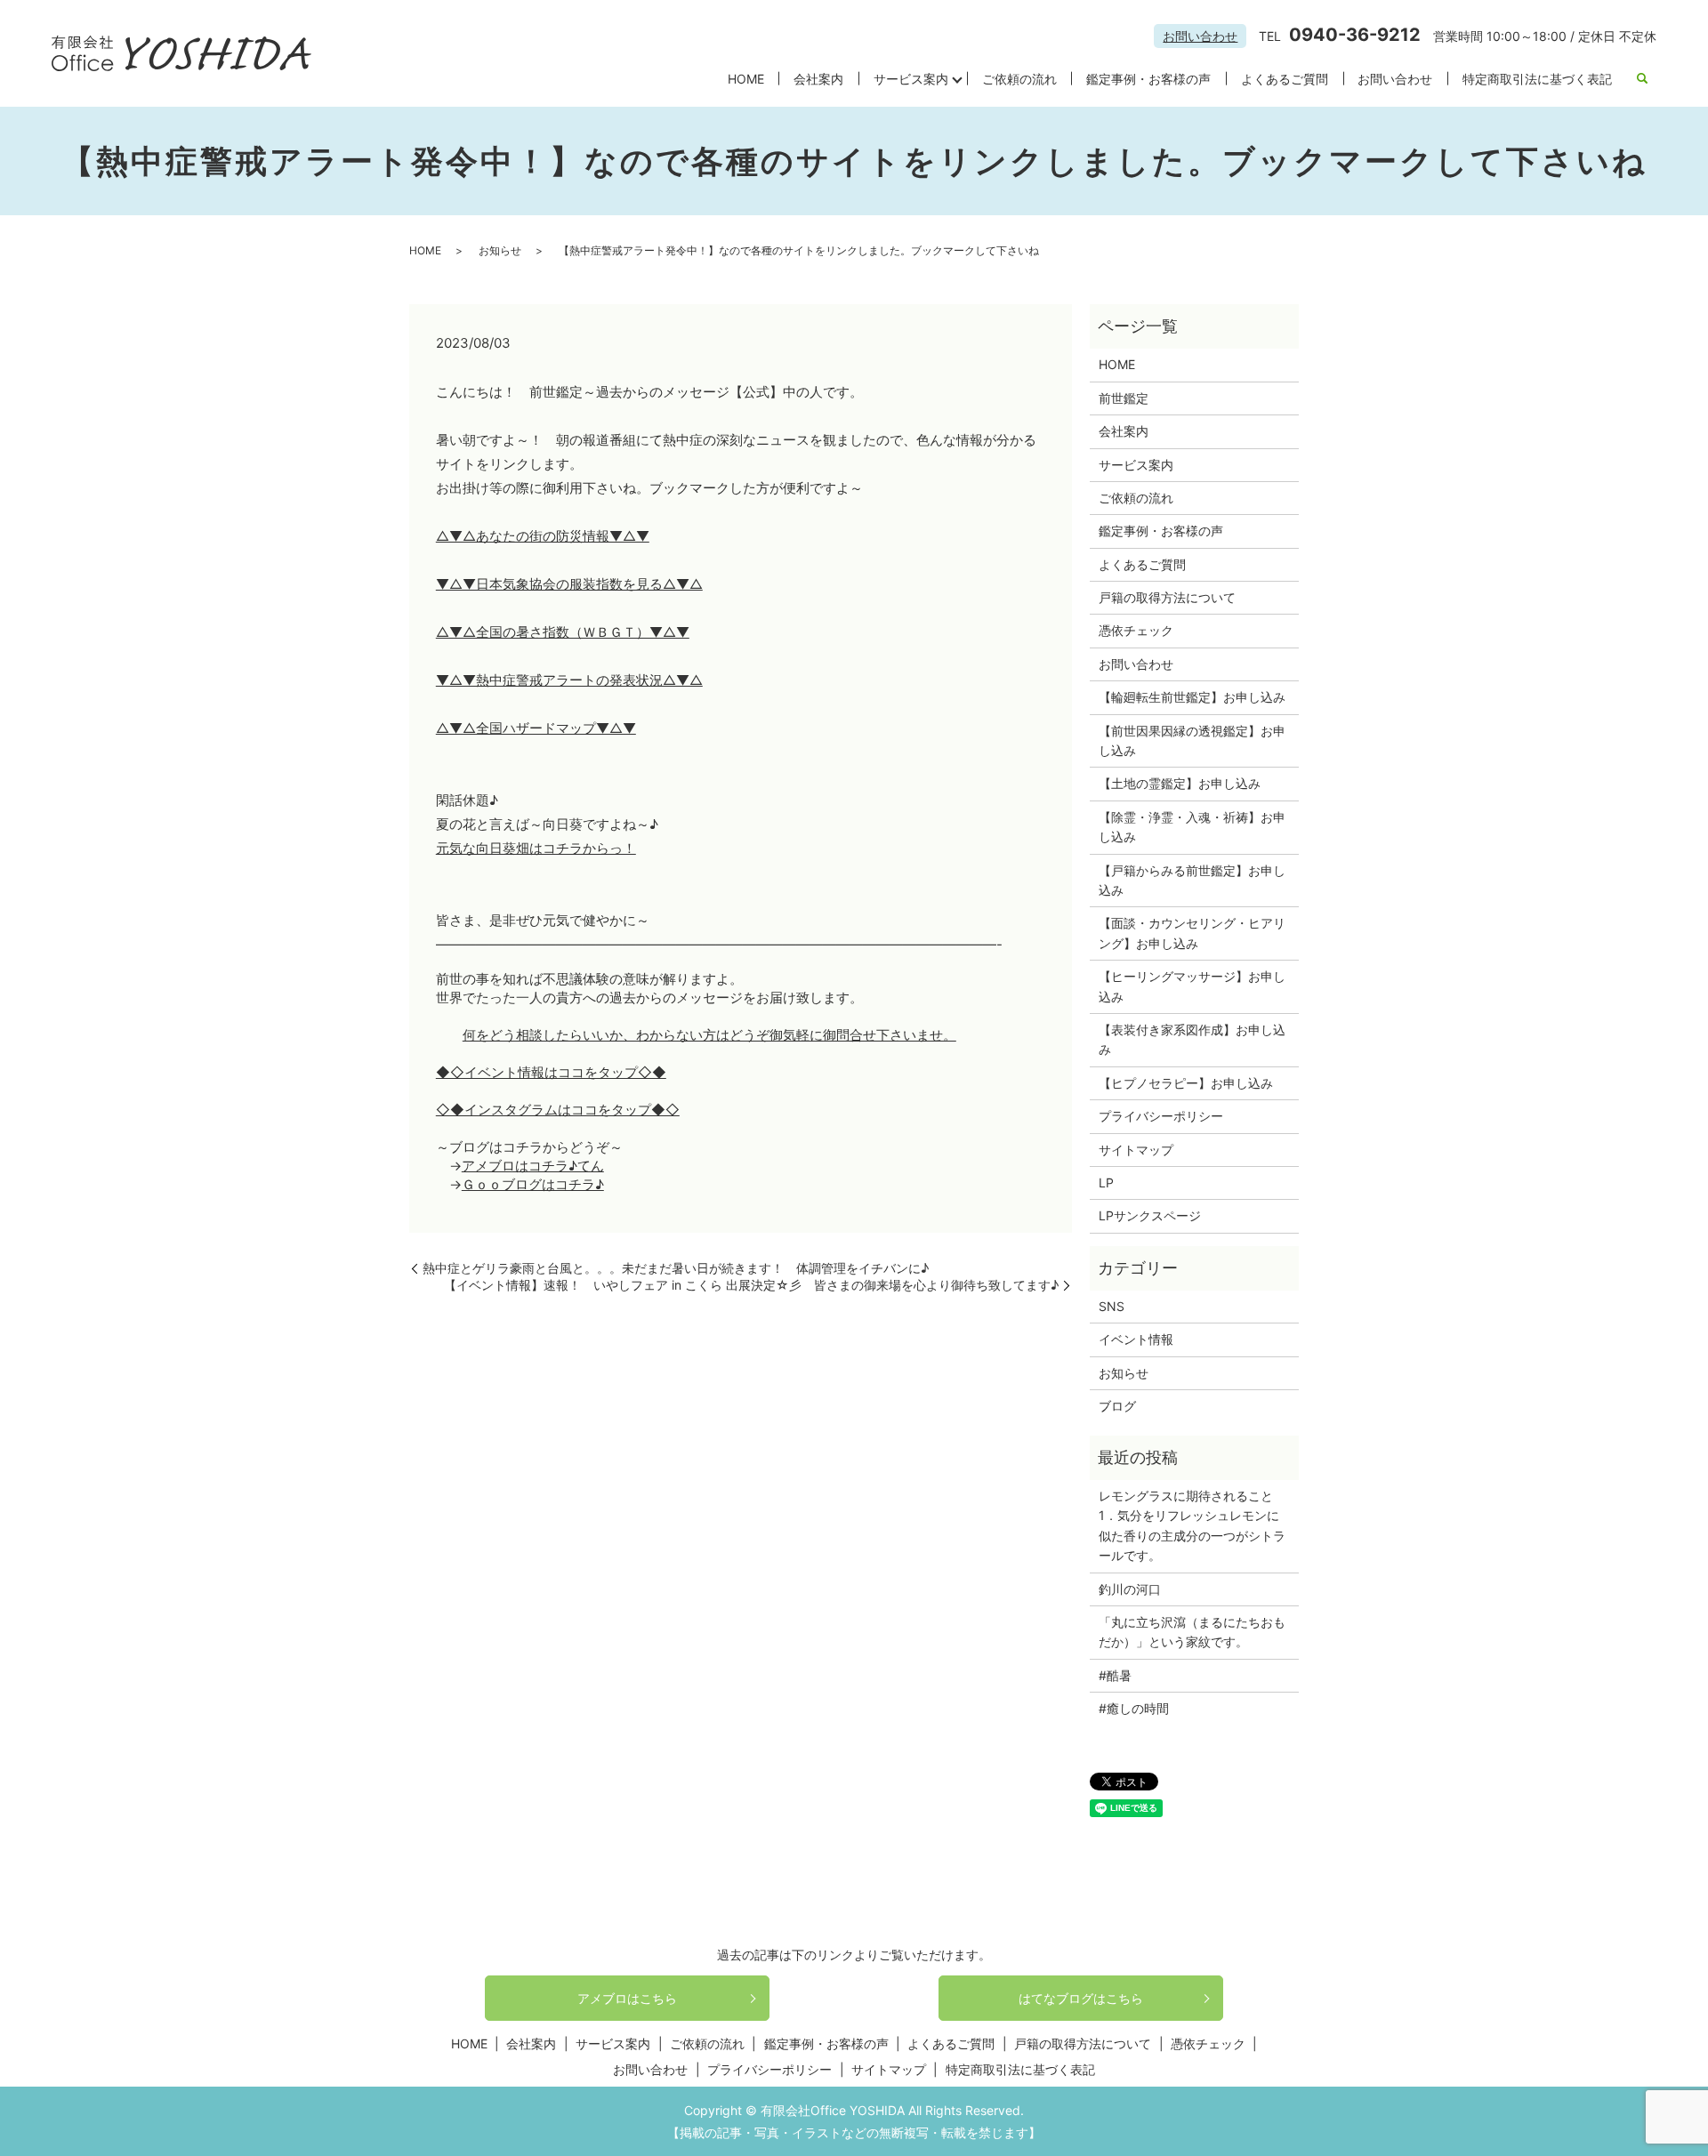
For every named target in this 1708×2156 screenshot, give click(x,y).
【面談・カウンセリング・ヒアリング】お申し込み (1192, 933)
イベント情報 (1136, 1339)
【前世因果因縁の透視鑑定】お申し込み (1192, 740)
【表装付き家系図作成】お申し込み (1192, 1039)
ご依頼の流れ (1019, 79)
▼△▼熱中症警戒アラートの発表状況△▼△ (569, 680)
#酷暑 (1121, 1675)
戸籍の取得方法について (1167, 597)
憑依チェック (1136, 630)
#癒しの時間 (1134, 1708)
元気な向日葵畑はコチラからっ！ (536, 848)
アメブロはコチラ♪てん (533, 1166)
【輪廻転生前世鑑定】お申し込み (1192, 697)
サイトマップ (1136, 1150)
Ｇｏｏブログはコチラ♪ (533, 1184)
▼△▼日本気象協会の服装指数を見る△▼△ (569, 584)
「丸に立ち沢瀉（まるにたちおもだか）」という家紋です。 (1192, 1632)
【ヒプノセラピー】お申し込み (1186, 1083)
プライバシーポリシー (1161, 1116)
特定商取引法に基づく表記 (1537, 79)
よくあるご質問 (1285, 79)
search (1642, 79)
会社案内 (818, 79)
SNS (1112, 1306)
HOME (746, 79)
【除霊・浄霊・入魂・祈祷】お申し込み (1192, 827)
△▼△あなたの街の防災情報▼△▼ (543, 536)
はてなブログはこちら (1081, 1998)
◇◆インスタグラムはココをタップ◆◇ (558, 1110)
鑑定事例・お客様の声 (1148, 79)
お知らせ (500, 250)
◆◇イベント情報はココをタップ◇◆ (551, 1072)
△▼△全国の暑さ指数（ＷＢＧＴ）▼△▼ (563, 632)
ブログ (1117, 1406)
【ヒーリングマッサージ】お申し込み (1192, 986)
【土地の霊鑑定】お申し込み (1180, 783)
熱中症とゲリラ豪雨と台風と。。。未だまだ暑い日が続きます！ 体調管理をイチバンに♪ (676, 1268)
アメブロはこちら (627, 1998)
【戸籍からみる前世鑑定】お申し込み (1192, 880)
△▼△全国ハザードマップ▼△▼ (536, 728)
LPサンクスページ (1150, 1215)
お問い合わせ (1200, 36)
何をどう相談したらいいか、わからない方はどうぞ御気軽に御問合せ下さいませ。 (709, 1035)
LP (1106, 1183)
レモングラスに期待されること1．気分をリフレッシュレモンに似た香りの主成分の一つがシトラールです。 (1192, 1525)
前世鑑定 (1124, 398)
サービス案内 (911, 79)
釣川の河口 (1136, 1589)
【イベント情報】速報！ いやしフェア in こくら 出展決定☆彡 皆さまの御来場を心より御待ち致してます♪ (751, 1285)
